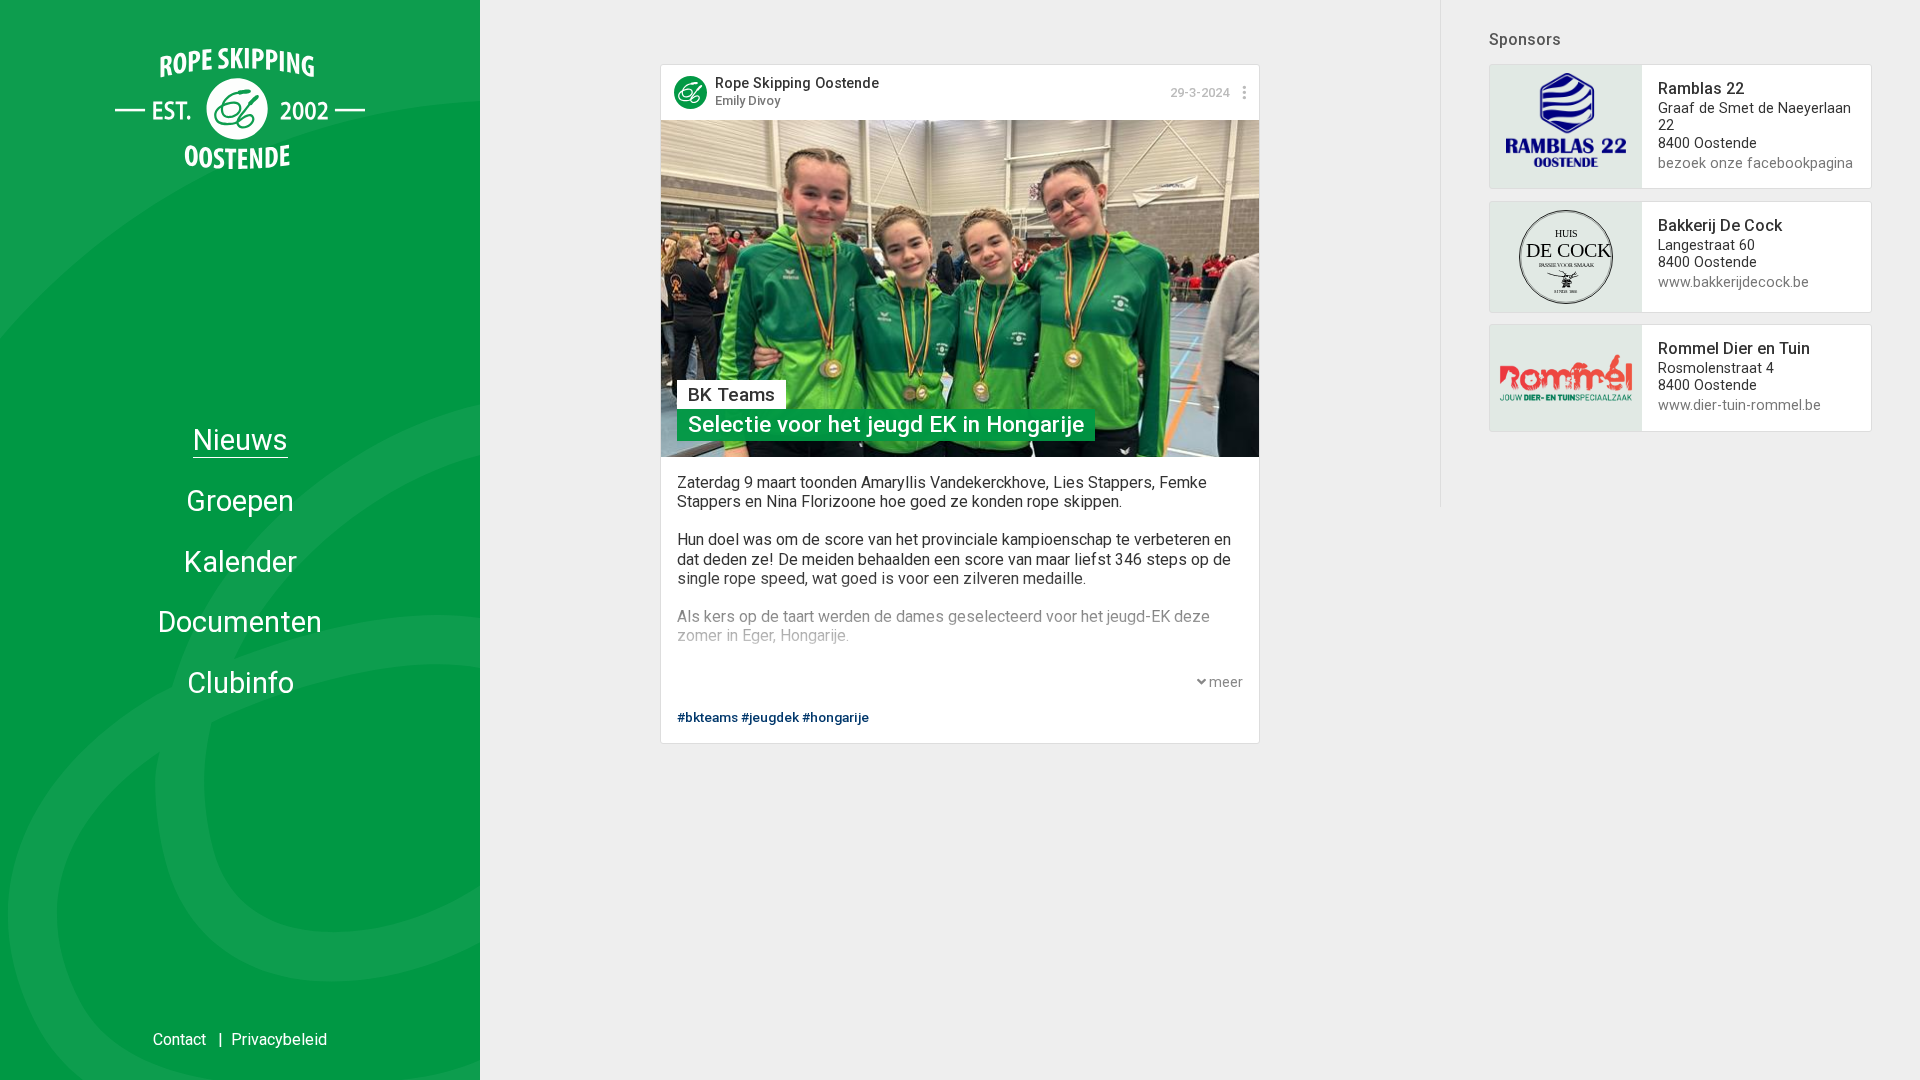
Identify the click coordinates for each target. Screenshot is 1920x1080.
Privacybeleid (279, 1039)
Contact (179, 1039)
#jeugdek (770, 717)
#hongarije (835, 717)
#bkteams (707, 717)
